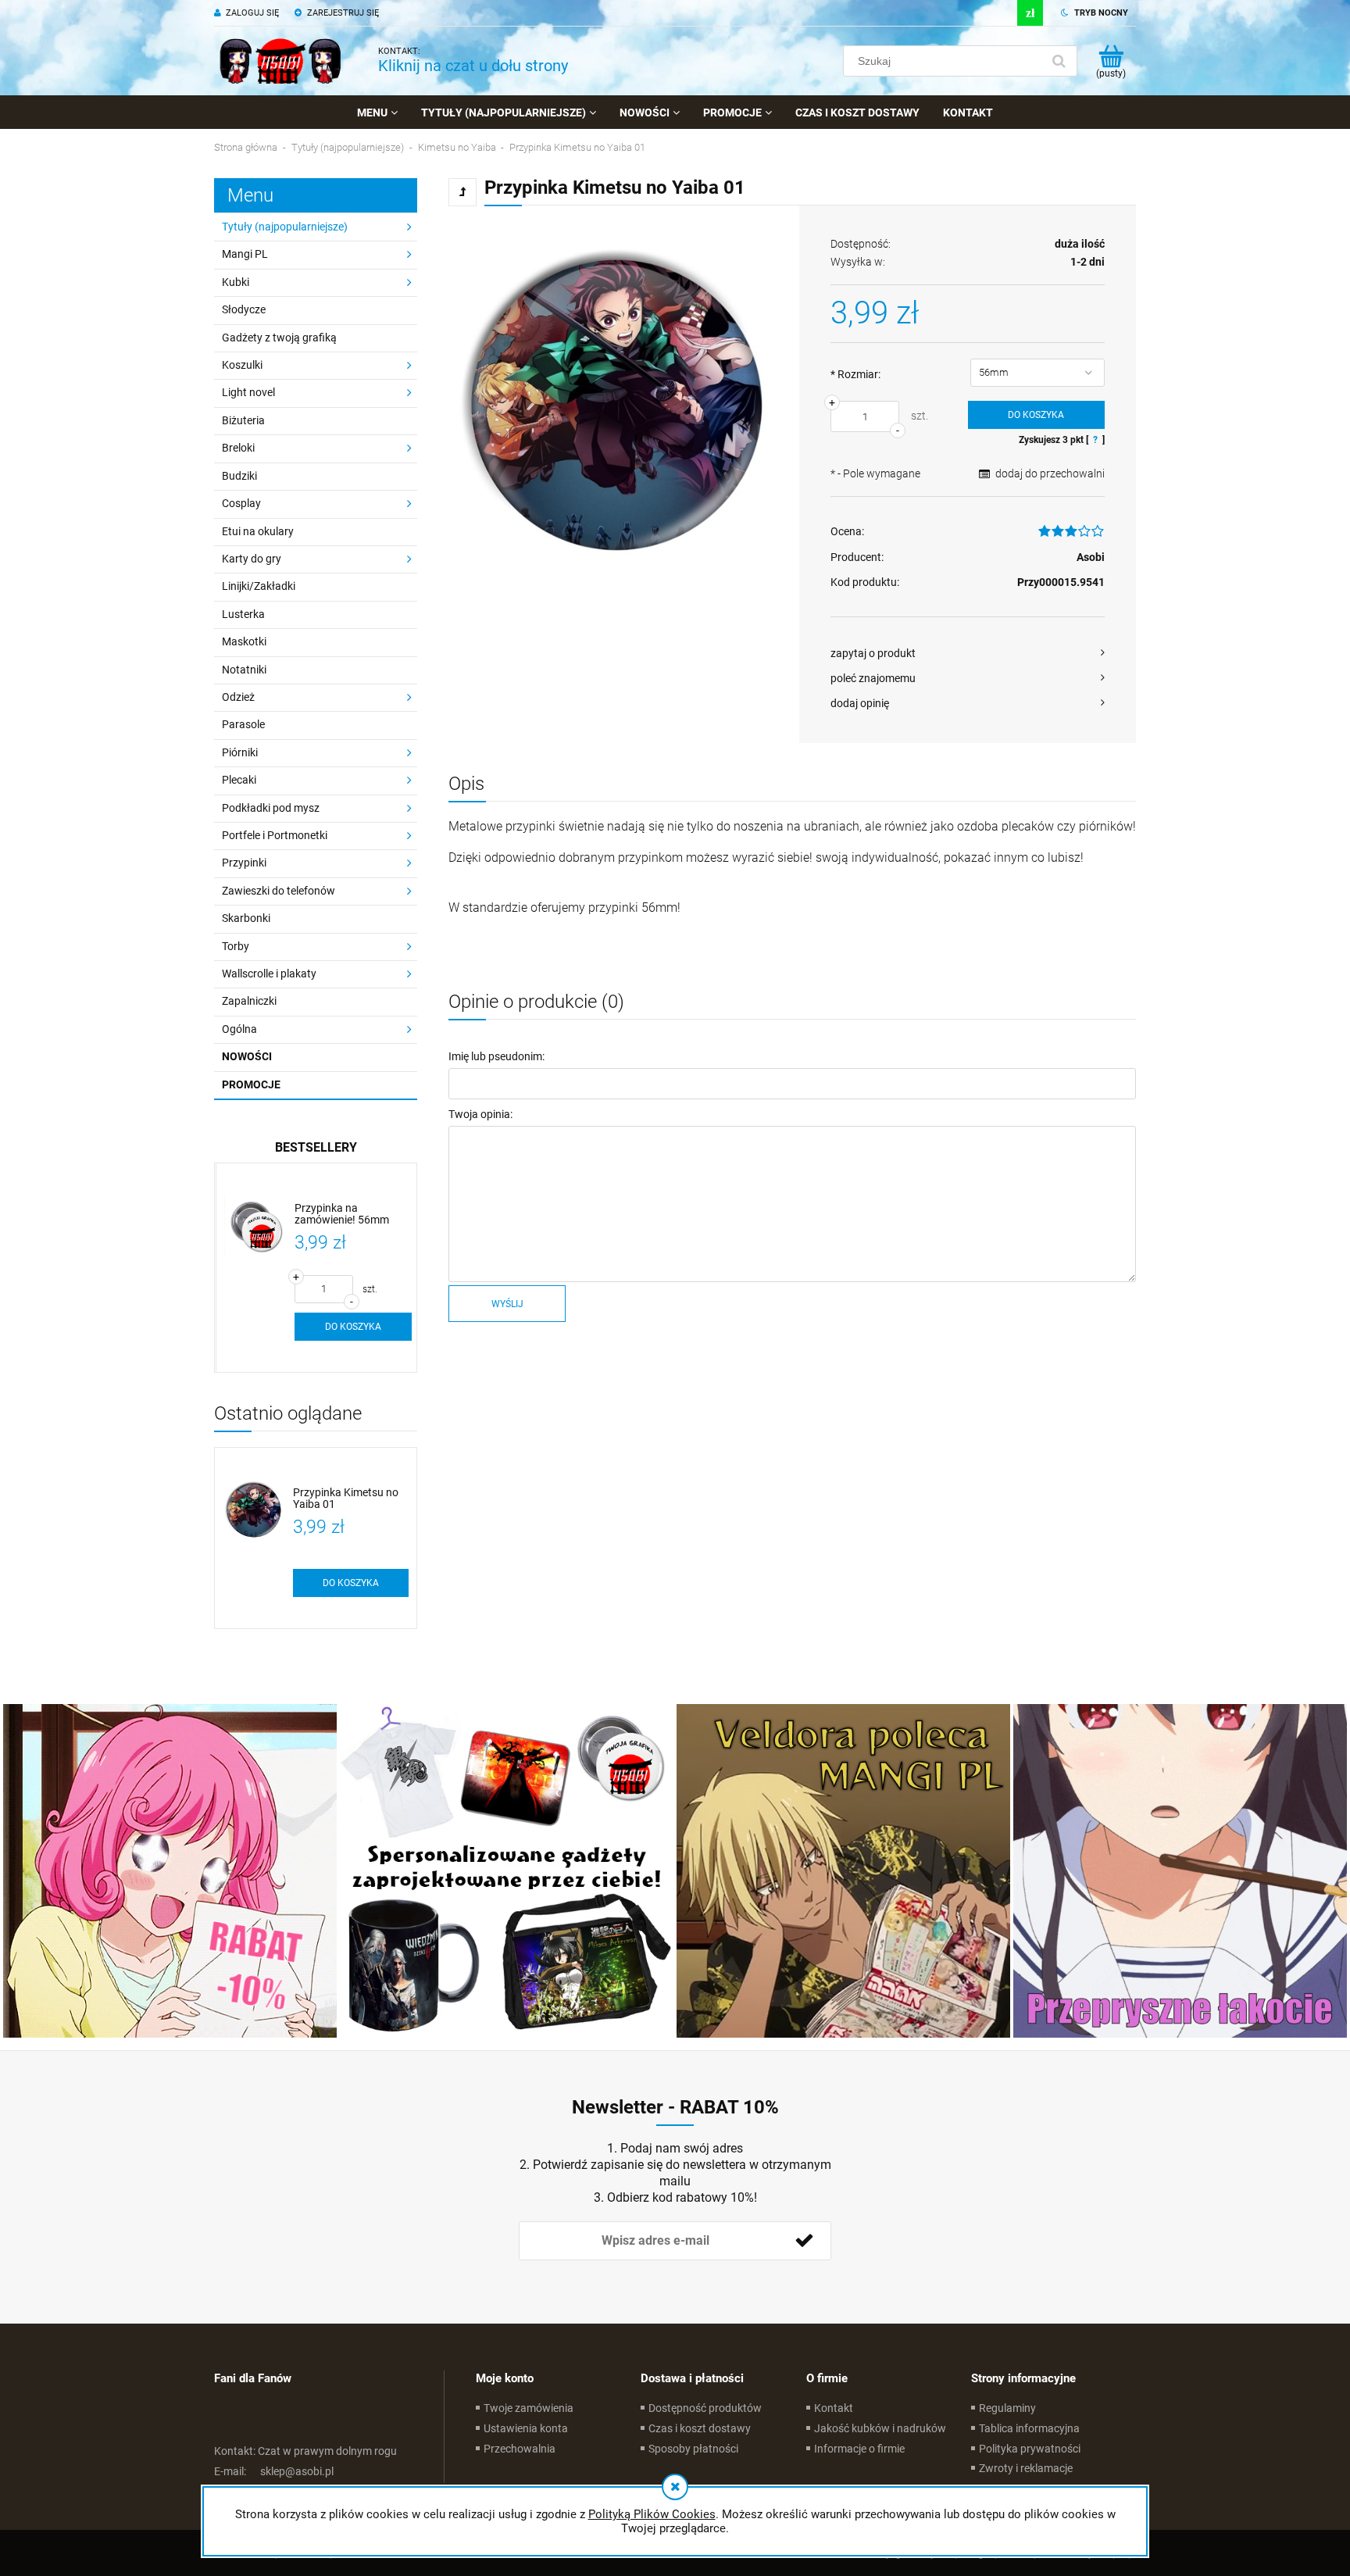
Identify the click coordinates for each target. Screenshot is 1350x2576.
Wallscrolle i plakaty (269, 974)
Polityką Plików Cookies (652, 2514)
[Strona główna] (280, 61)
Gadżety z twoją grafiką (279, 338)
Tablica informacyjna (1029, 2428)
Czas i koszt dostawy (700, 2428)
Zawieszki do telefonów (279, 891)
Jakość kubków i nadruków (880, 2428)
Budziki (239, 476)
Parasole (243, 724)
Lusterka (243, 614)
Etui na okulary (258, 531)
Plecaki (239, 780)
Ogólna (239, 1029)
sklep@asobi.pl (274, 2471)
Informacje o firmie (859, 2449)
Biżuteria (243, 420)
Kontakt (834, 2408)
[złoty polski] (1030, 13)
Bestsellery (316, 1147)
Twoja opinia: (480, 1114)
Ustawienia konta (526, 2428)
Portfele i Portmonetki (275, 835)
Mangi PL (245, 254)
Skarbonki (246, 918)
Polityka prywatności (1030, 2449)
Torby (236, 946)
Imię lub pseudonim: (496, 1056)
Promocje (251, 1084)
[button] (968, 653)
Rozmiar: (855, 374)
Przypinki (244, 863)
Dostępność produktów (705, 2408)
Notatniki (244, 670)
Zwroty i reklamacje (1026, 2468)
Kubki (236, 282)
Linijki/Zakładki (259, 586)
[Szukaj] (1059, 61)
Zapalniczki (249, 1001)
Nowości (247, 1056)
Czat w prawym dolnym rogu (305, 2451)
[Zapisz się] (804, 2241)
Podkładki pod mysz (271, 808)
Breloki (238, 448)
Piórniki (240, 752)
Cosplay (241, 503)
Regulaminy (1007, 2408)
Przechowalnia (520, 2449)
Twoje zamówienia (529, 2408)
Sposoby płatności (693, 2449)
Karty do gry (252, 559)
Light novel (248, 392)
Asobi (1091, 557)
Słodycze (244, 309)
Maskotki (244, 641)
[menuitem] (377, 113)
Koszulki (242, 365)
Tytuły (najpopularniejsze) (285, 227)
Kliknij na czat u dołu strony (473, 66)
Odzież (238, 697)
